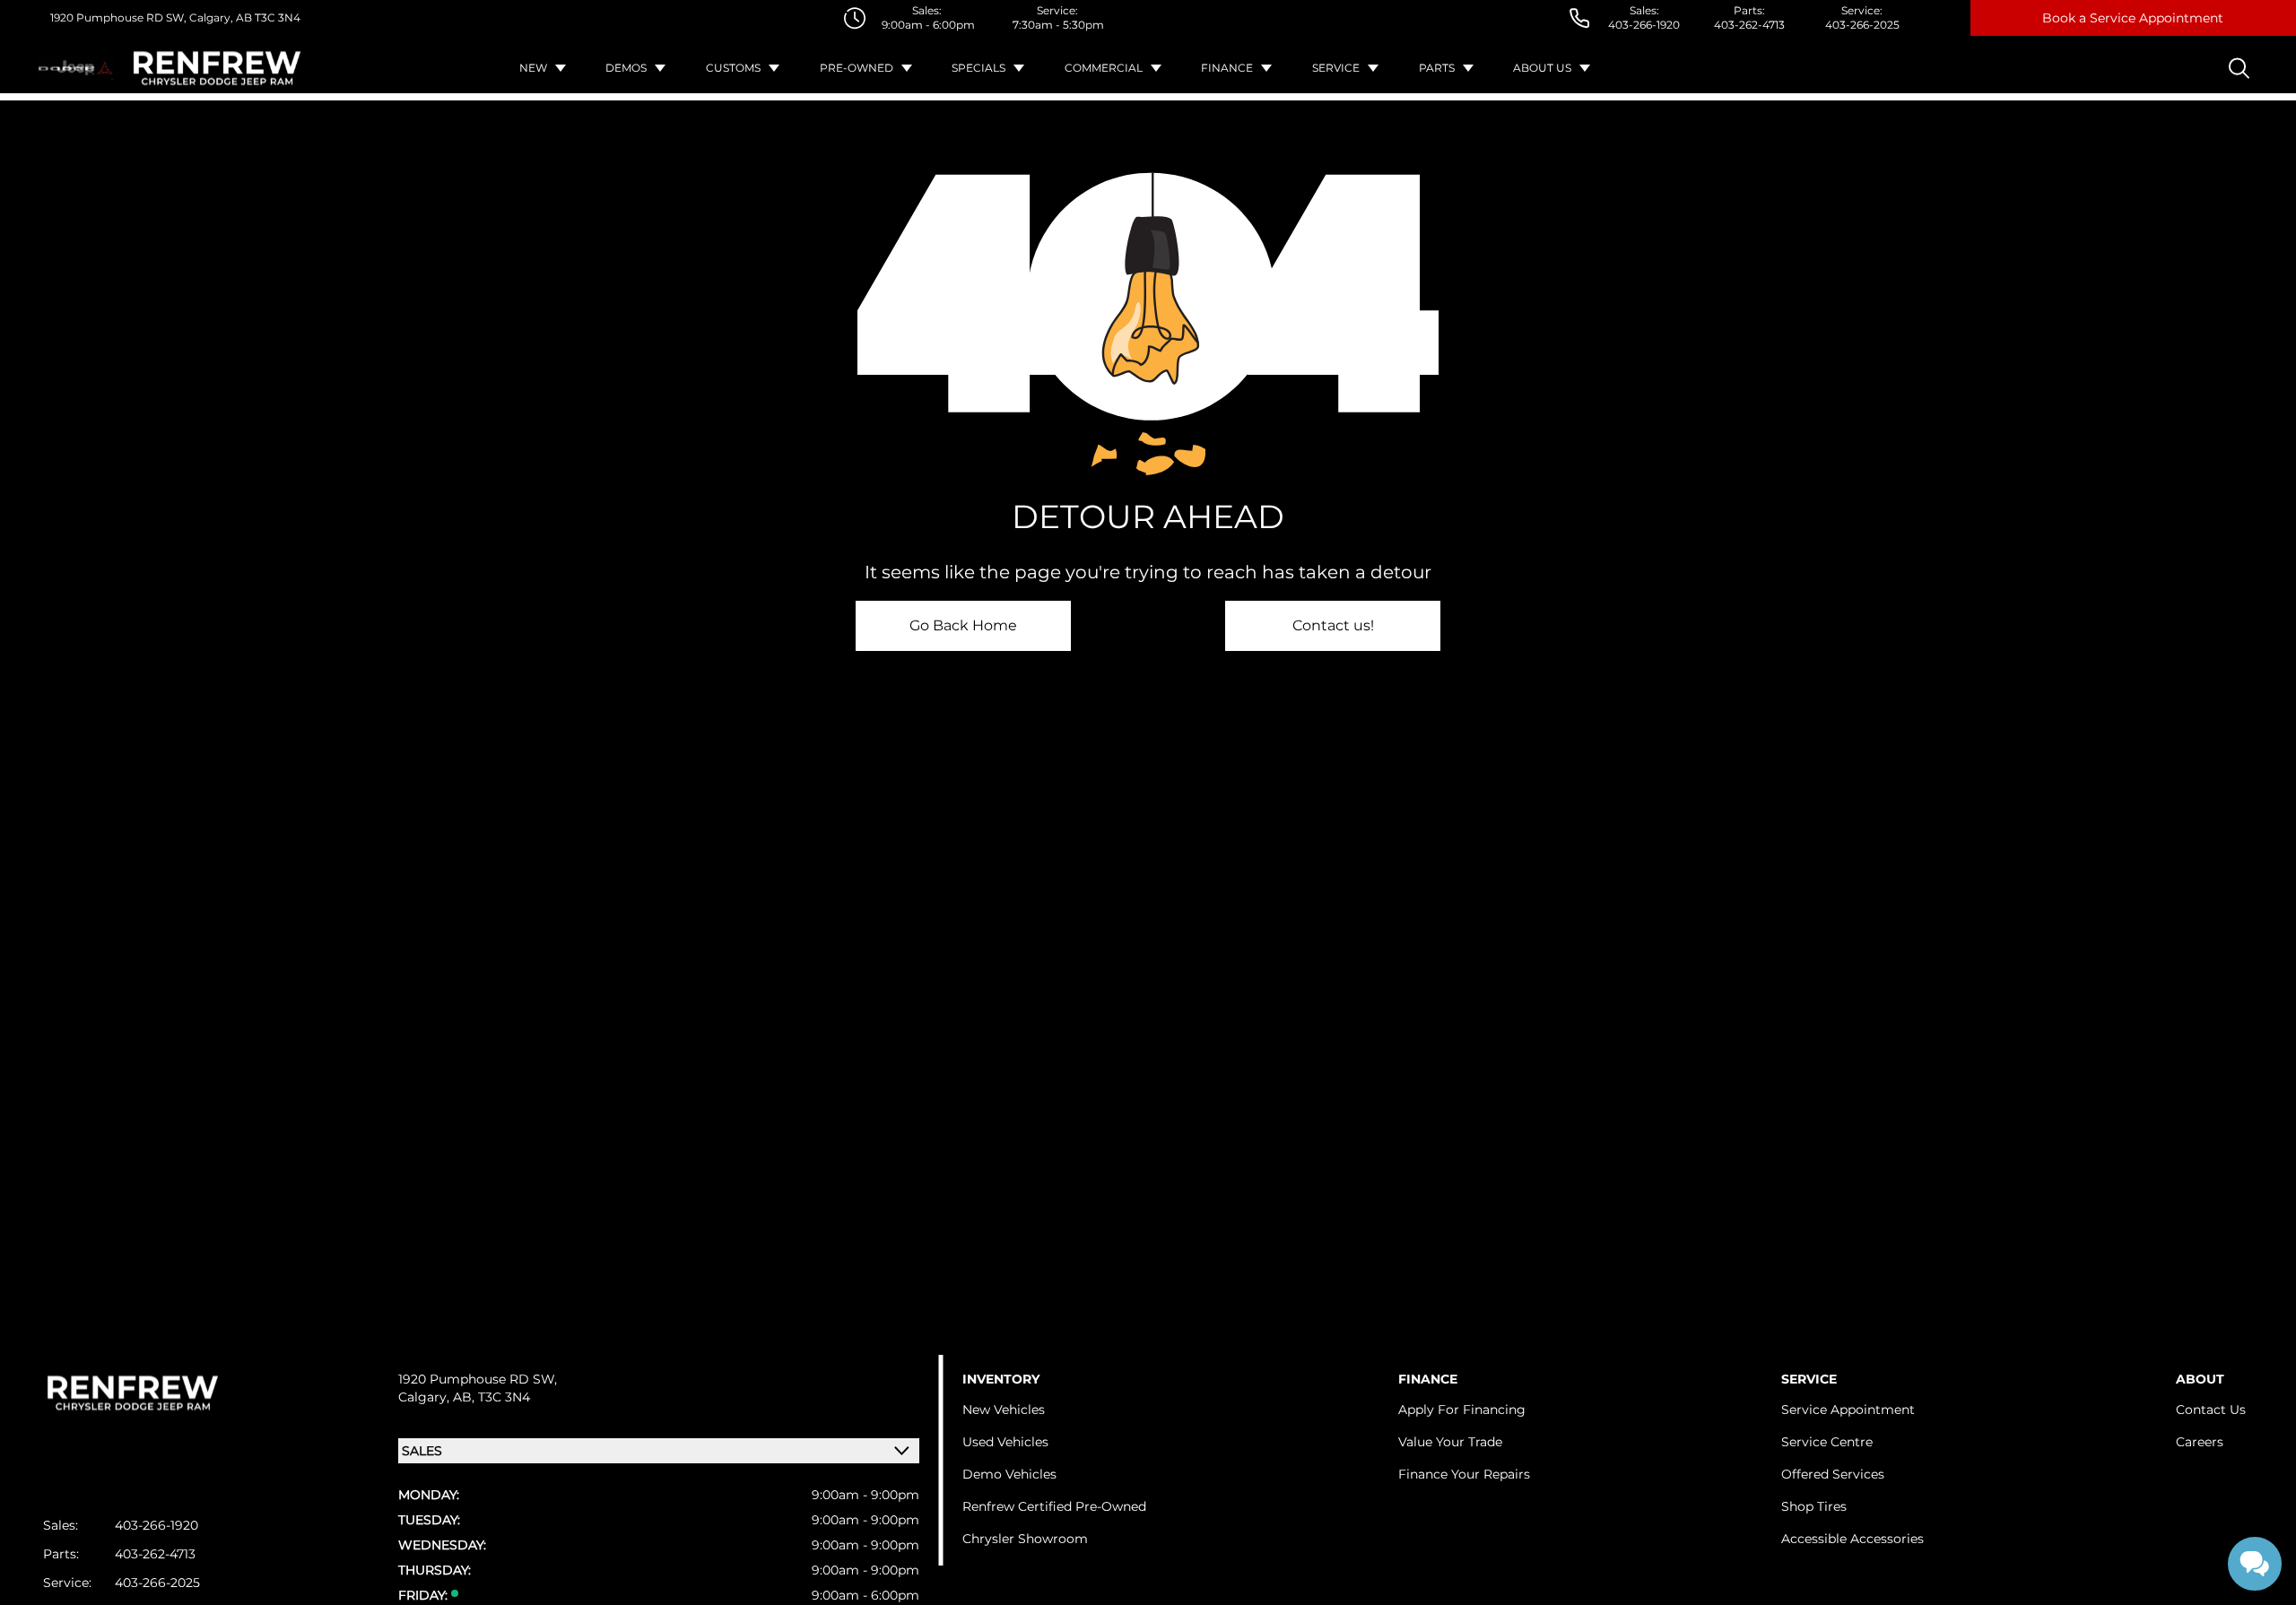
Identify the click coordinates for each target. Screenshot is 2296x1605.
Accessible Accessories (1852, 1539)
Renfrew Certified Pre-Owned (1054, 1506)
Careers (2200, 1442)
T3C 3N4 (276, 17)
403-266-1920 (1644, 25)
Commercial (1104, 68)
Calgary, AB (219, 17)
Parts (1437, 68)
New (533, 68)
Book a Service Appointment (2133, 18)
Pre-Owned (857, 68)
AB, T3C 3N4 (491, 1397)
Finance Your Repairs (1464, 1474)
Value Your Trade (1450, 1442)
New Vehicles (1004, 1410)
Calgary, (426, 1397)
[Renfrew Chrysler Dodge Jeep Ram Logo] (217, 68)
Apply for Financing (1462, 1410)
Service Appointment (1848, 1410)
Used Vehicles (1005, 1442)
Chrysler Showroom (1025, 1539)
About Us (1542, 68)
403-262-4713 (1749, 25)
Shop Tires (1814, 1506)
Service (1336, 68)
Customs (733, 68)
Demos (626, 68)
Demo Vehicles (1009, 1474)
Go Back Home (963, 625)
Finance (1227, 68)
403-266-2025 (1862, 25)
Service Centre (1827, 1442)
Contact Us (2211, 1410)
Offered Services (1833, 1474)
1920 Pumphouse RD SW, (118, 17)
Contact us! (1333, 625)
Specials (978, 68)
